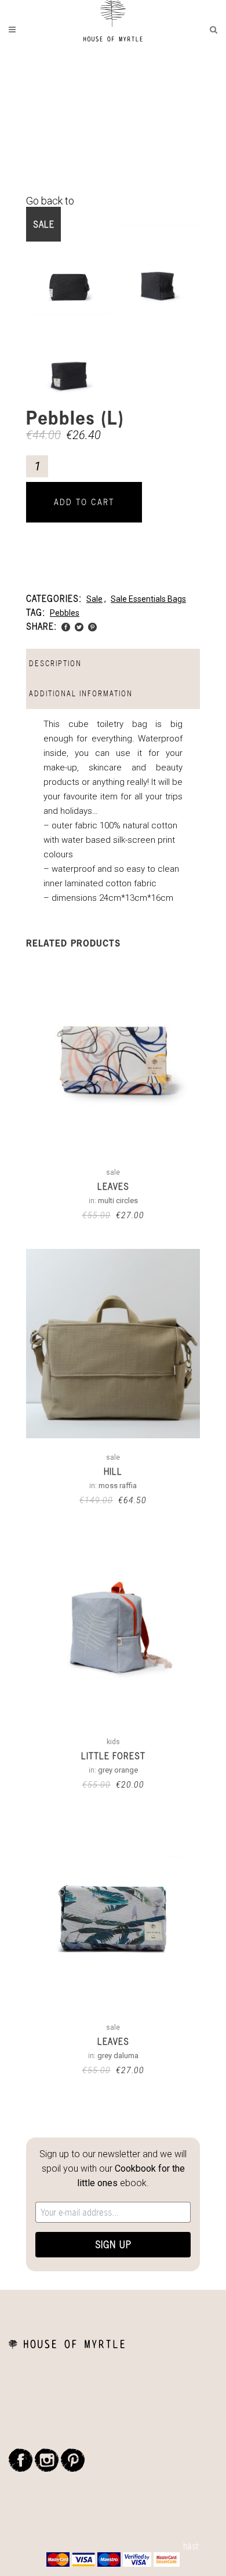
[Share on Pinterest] (92, 626)
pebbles (65, 613)
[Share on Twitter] (79, 626)
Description (55, 664)
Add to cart (84, 502)
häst (191, 2546)
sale (94, 599)
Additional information (81, 694)
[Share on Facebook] (66, 626)
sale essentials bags (148, 599)
